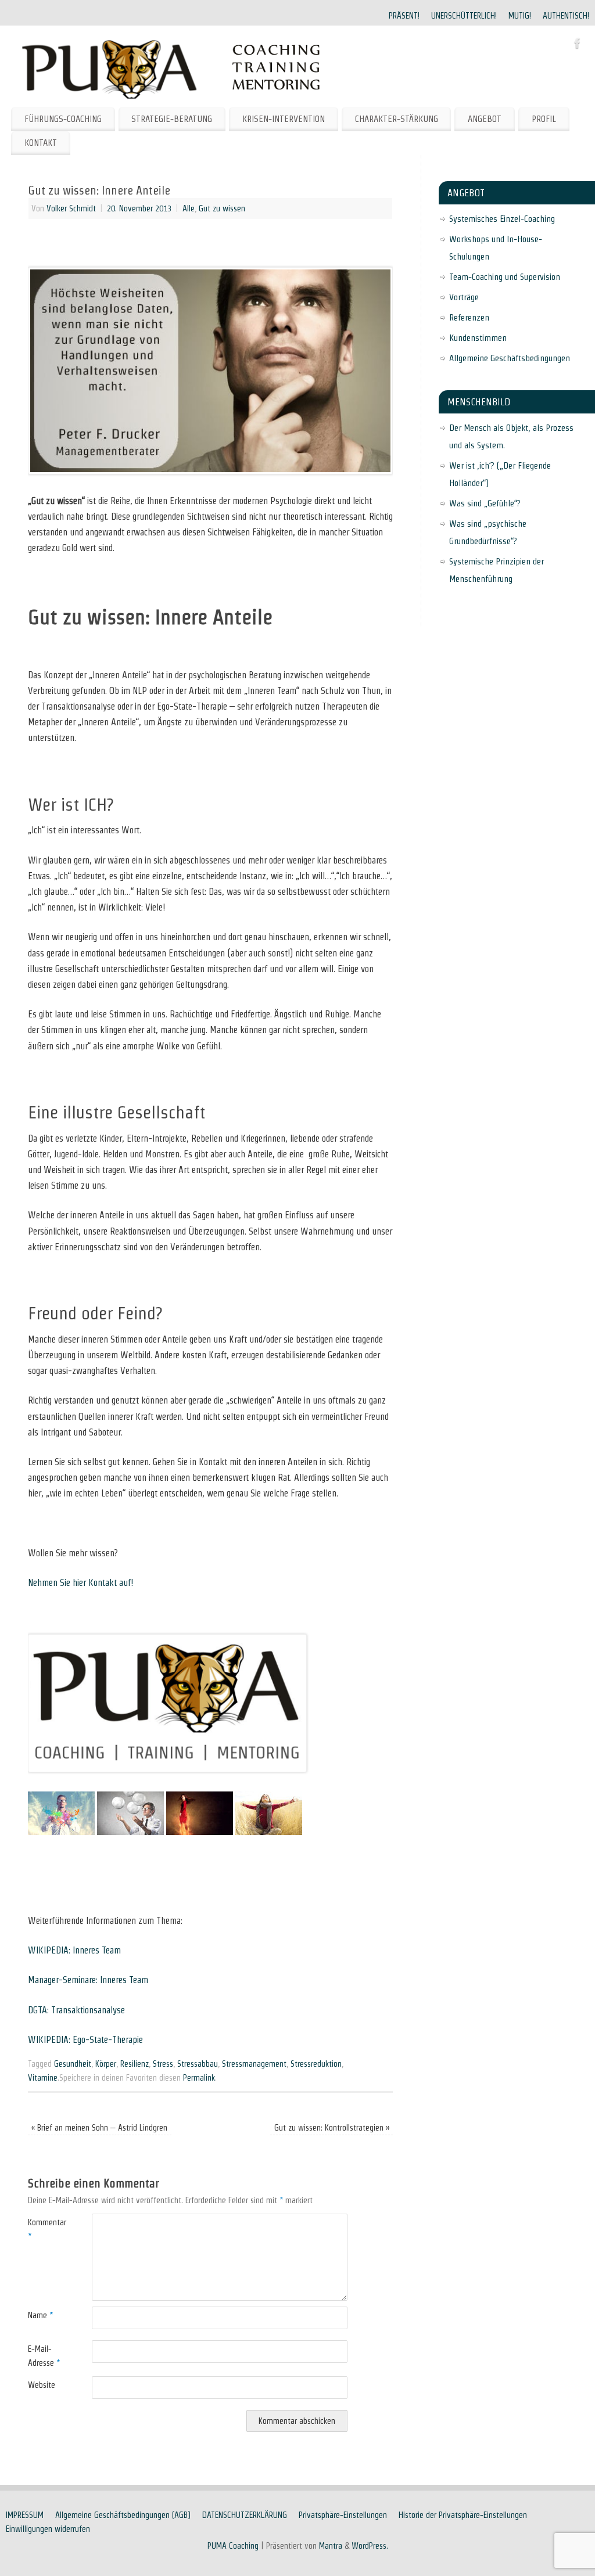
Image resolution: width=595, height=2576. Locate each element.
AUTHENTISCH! (566, 16)
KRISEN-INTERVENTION (284, 119)
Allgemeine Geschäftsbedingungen (510, 358)
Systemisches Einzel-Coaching (502, 219)
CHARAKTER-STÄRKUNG (397, 119)
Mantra (331, 2546)
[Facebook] (578, 45)
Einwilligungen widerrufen (48, 2529)
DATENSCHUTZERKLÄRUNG (245, 2515)
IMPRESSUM (25, 2515)
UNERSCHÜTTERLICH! (464, 16)
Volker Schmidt (71, 208)
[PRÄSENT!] (61, 1832)
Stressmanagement (254, 2064)
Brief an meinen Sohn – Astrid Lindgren (99, 2128)
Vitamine (43, 2078)
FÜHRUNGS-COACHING (63, 119)
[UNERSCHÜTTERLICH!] (130, 1832)
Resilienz (135, 2064)
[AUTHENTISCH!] (269, 1832)
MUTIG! (520, 16)
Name (40, 2315)
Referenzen (469, 317)
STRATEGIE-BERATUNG (172, 119)
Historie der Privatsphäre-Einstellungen (463, 2515)
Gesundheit (73, 2064)
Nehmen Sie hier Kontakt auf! (80, 1583)
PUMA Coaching (233, 2546)
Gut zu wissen (222, 208)
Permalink (199, 2078)
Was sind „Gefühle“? (485, 503)
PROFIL (544, 119)
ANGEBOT (485, 119)
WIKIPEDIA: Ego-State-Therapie (85, 2040)
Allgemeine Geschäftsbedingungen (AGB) (123, 2515)
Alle (189, 208)
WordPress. (370, 2546)
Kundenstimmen (478, 338)
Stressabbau (198, 2064)
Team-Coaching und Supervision (505, 277)
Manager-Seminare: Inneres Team (88, 1980)
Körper (106, 2064)
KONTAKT (41, 143)
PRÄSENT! (404, 16)
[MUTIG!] (200, 1832)
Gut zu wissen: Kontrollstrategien (332, 2128)
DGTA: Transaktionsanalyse (76, 2010)
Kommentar (44, 2229)
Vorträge (464, 297)
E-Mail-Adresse (44, 2356)
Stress (163, 2064)
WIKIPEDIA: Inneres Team (74, 1950)
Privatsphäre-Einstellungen (343, 2515)
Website (42, 2385)
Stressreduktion (316, 2064)
